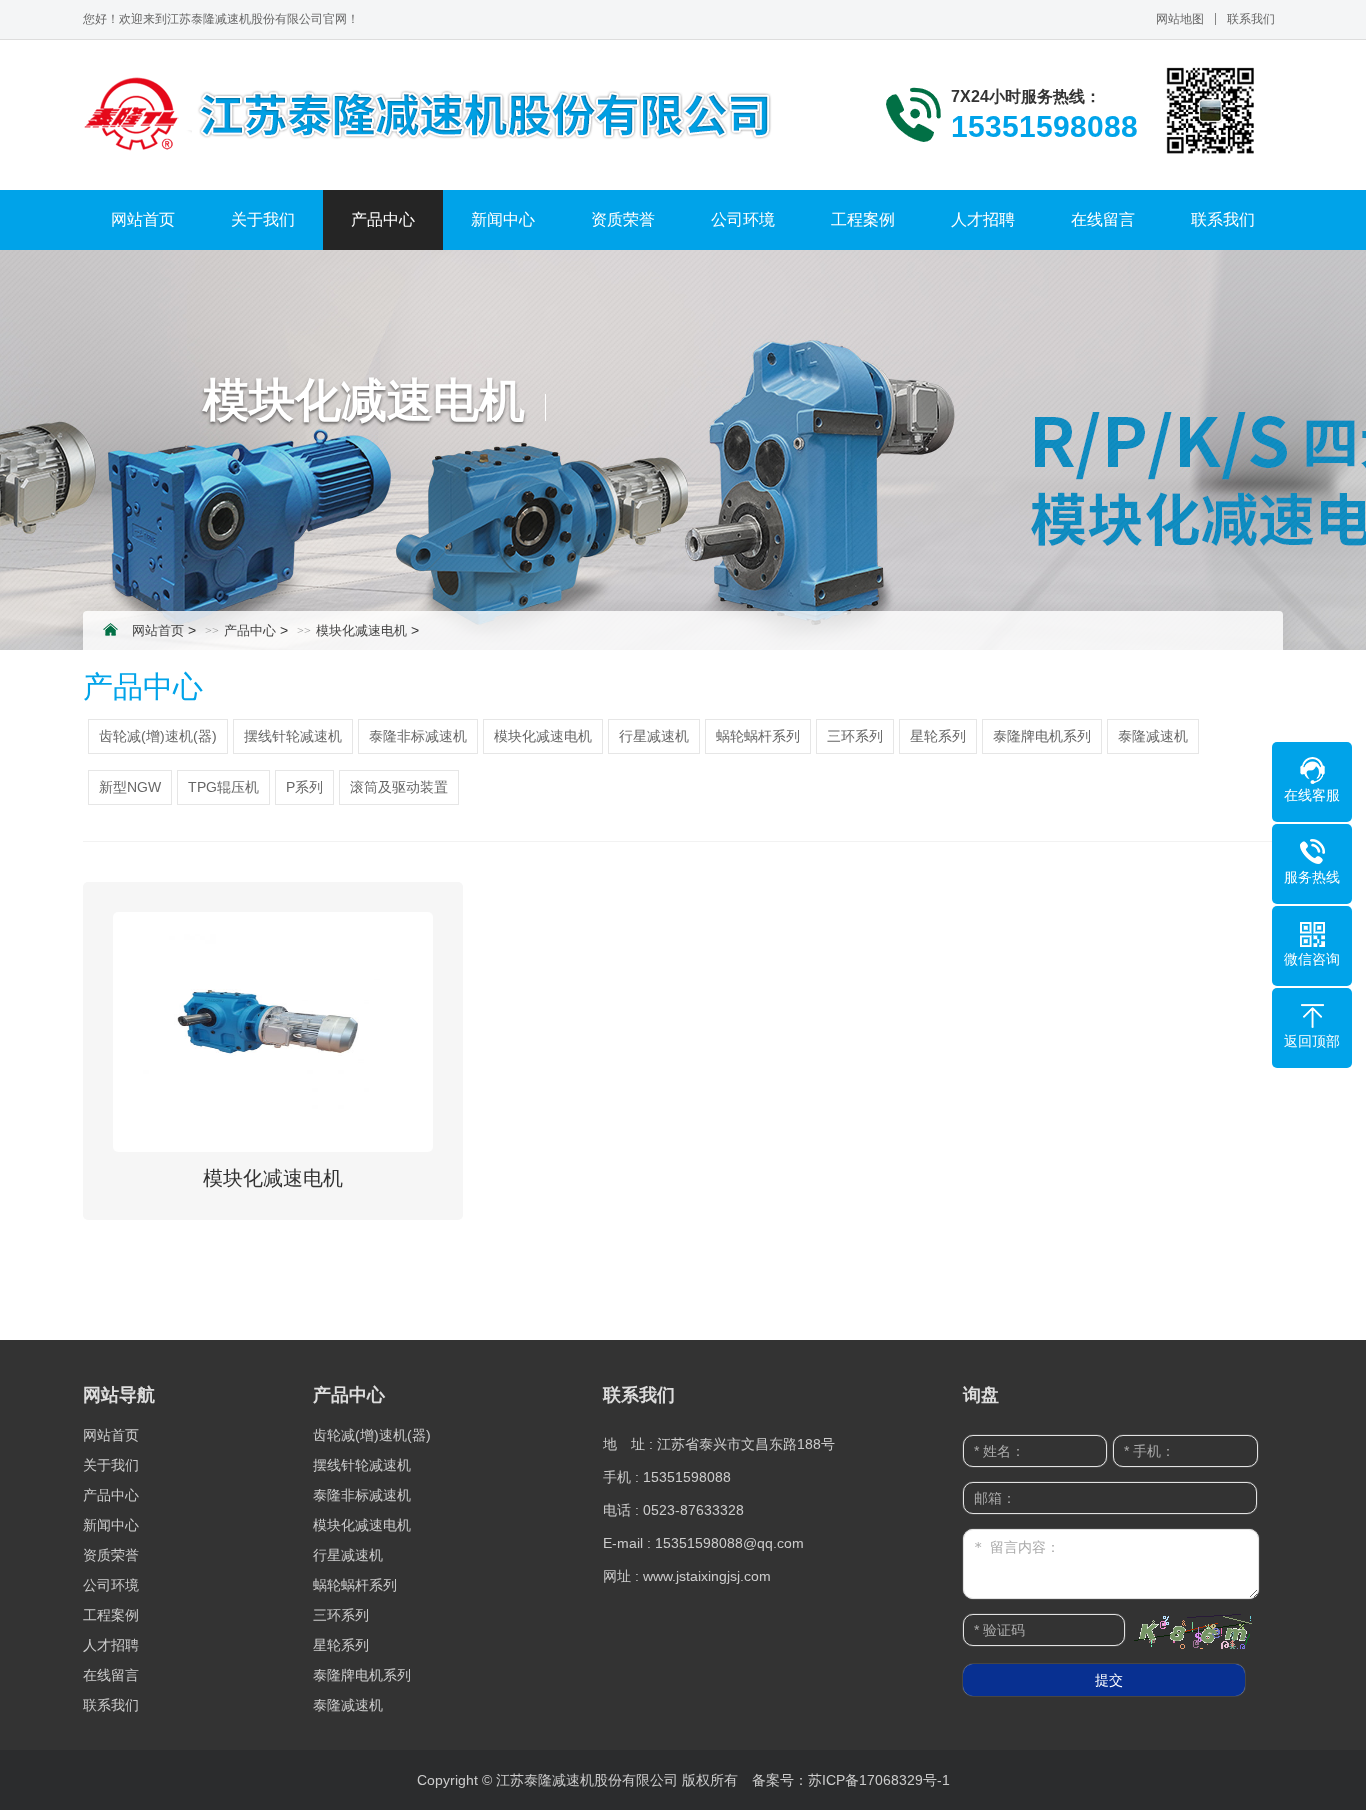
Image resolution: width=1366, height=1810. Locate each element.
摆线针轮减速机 (293, 736)
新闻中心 (503, 219)
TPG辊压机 (223, 787)
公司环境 (743, 219)
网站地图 (1180, 19)
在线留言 (1103, 219)
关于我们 (263, 219)
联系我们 (1251, 19)
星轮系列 (938, 736)
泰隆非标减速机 (418, 736)
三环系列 (855, 736)
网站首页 (143, 219)
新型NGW (130, 787)
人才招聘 (983, 219)
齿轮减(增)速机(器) (158, 736)
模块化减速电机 (361, 630)
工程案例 (863, 219)
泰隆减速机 (1153, 736)
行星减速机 (654, 736)
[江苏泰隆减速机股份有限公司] (443, 115)
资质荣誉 (623, 219)
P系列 (304, 787)
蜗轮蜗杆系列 (758, 736)
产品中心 (383, 219)
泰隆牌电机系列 (1042, 736)
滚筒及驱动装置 (399, 787)
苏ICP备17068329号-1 (879, 1780)
